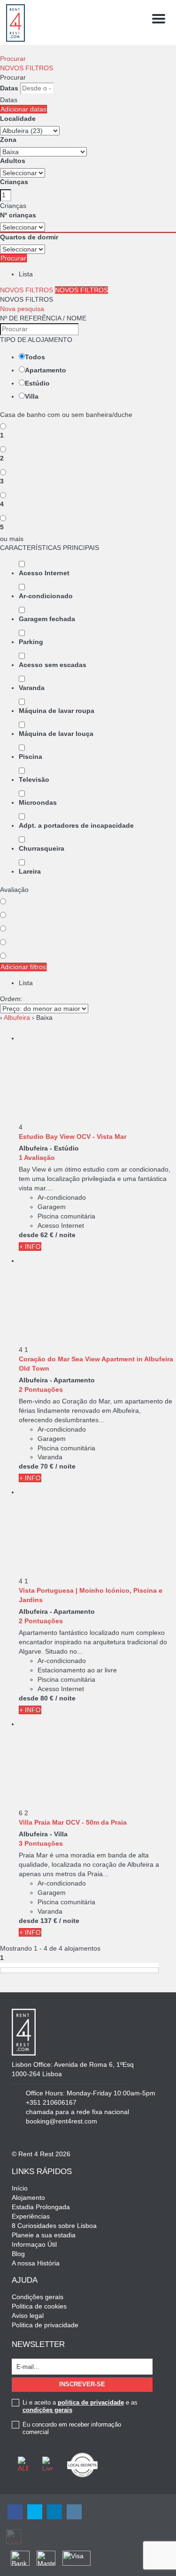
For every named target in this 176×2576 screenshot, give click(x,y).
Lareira (30, 871)
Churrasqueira (42, 848)
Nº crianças (18, 215)
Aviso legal (28, 2316)
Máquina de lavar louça (56, 734)
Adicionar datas (23, 109)
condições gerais (47, 2410)
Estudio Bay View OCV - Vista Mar (73, 1136)
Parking (31, 642)
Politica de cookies (39, 2306)
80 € (47, 1698)
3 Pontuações (41, 1843)
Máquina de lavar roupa (57, 711)
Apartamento (46, 370)
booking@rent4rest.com (61, 2121)
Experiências (31, 2216)
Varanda (32, 688)
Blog (18, 2254)
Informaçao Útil (34, 2244)
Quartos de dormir (29, 237)
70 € (47, 1466)
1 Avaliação (37, 1158)
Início (20, 2188)
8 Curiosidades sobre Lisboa (54, 2226)
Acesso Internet (44, 573)
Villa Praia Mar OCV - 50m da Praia (73, 1822)
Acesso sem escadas (53, 665)
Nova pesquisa (22, 309)
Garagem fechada (47, 619)
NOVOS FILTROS (27, 68)
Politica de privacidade (45, 2325)
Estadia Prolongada (41, 2207)
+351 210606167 (51, 2102)
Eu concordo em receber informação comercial (72, 2428)
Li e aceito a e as (80, 2406)
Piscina (31, 757)
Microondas (38, 802)
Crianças (14, 182)
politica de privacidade (91, 2402)
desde (29, 1235)
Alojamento (28, 2197)
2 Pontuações (41, 1389)
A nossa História (36, 2263)
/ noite (65, 1235)
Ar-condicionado (46, 596)
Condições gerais (38, 2297)
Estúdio (37, 383)
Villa (32, 396)
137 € (49, 1921)
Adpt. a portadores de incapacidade (76, 825)
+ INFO (30, 1247)
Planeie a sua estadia (44, 2235)
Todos (35, 357)
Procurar (13, 59)
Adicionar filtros (23, 967)
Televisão (34, 779)
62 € (47, 1235)
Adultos (13, 161)
